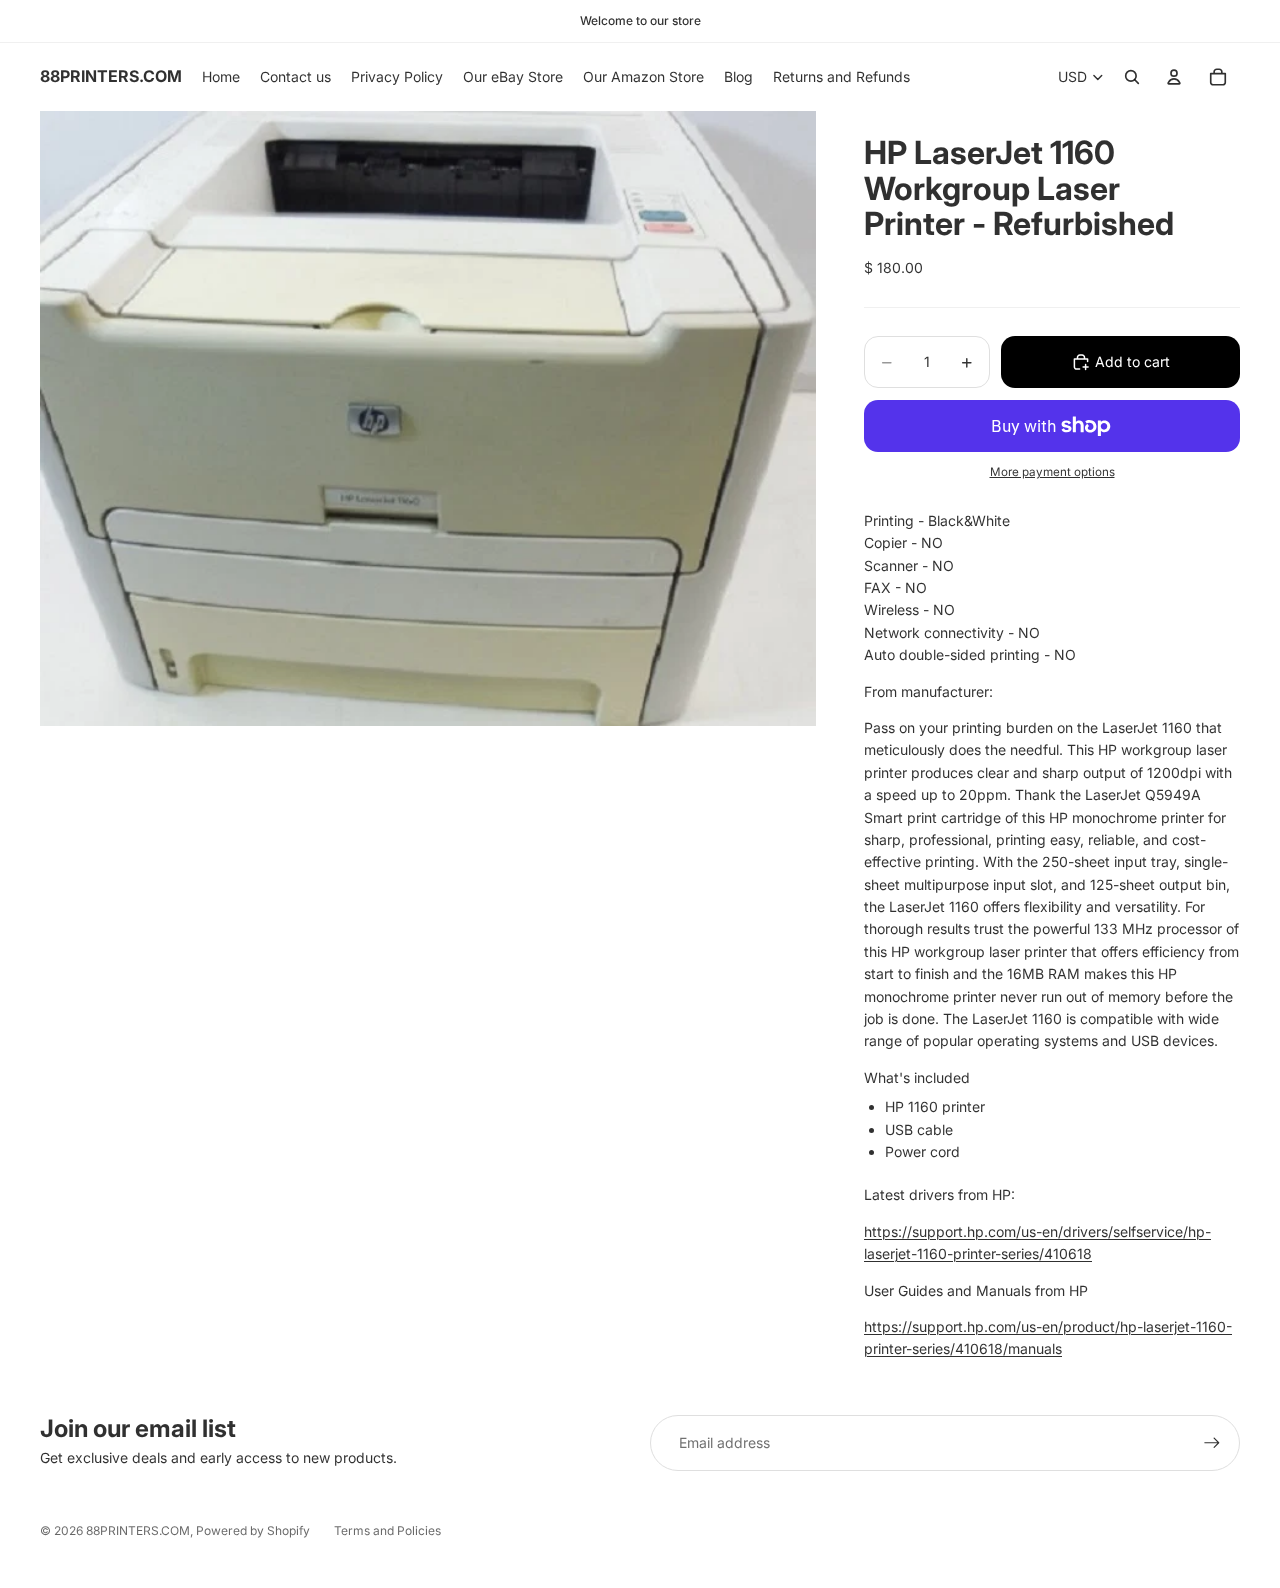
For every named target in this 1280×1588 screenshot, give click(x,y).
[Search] (1132, 77)
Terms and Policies (387, 1530)
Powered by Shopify (253, 1530)
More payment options (1052, 472)
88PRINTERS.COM (138, 1530)
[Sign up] (1212, 1443)
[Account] (1174, 77)
